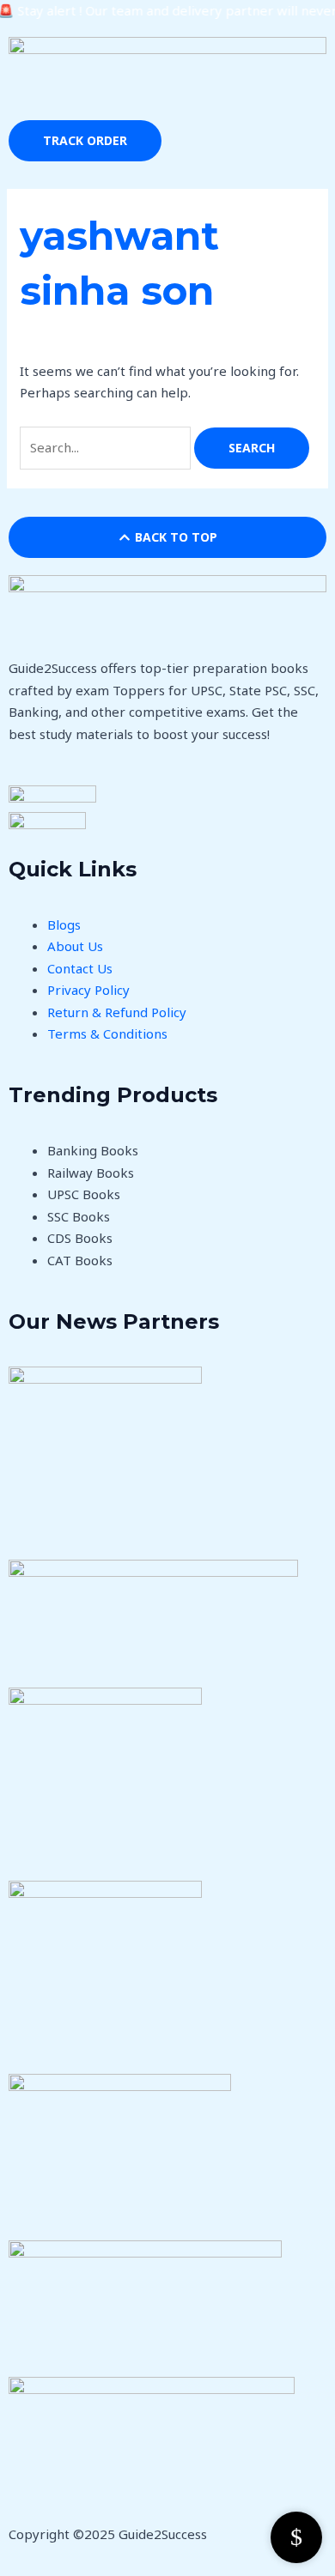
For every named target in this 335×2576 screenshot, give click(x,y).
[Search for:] (107, 447)
